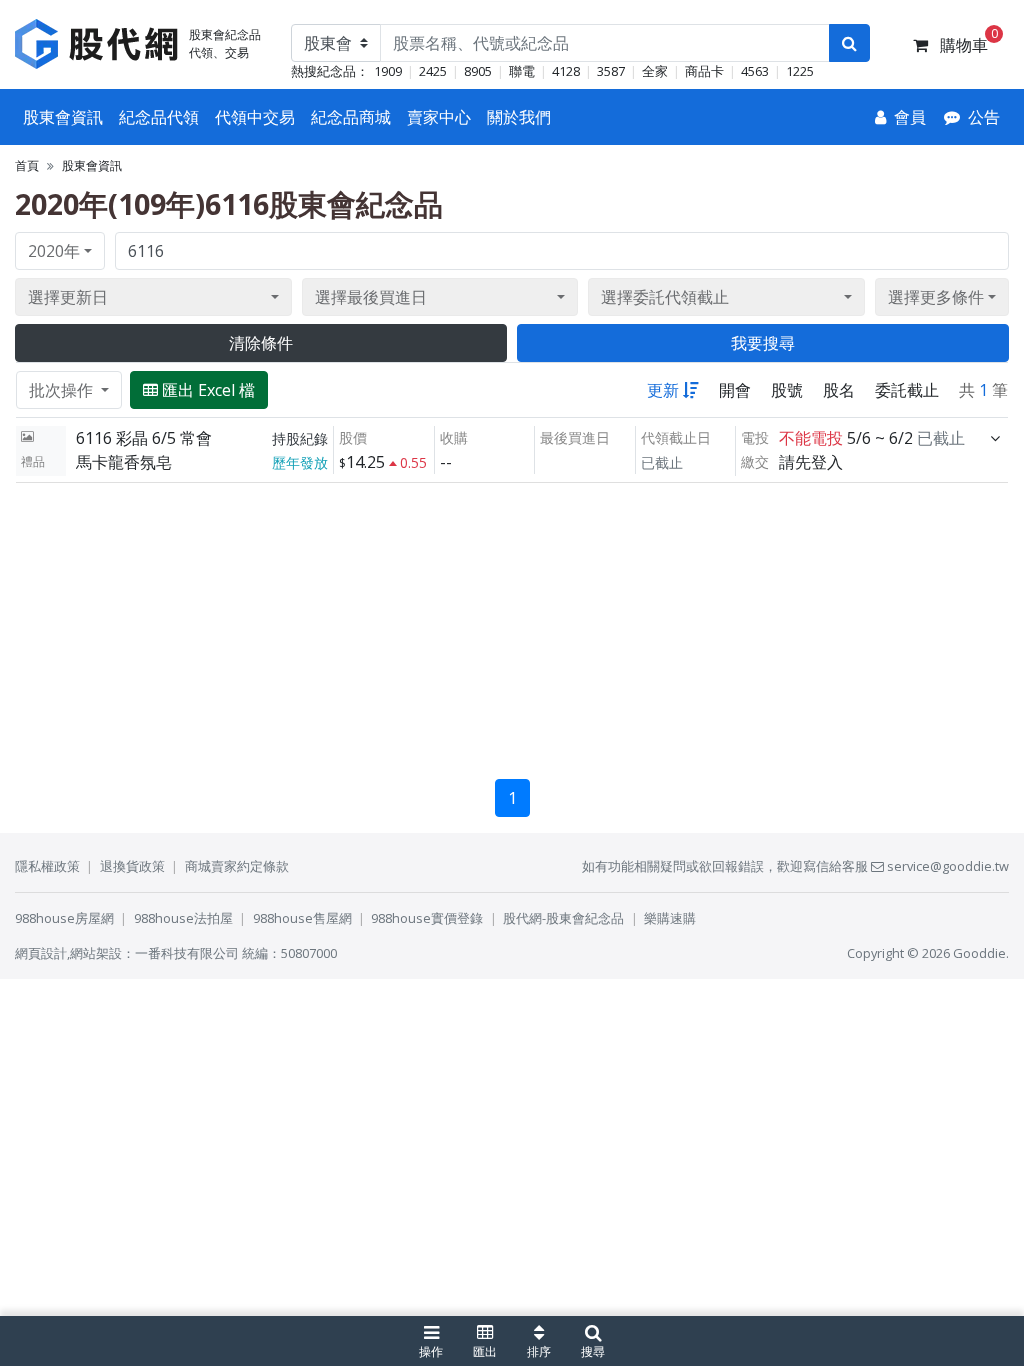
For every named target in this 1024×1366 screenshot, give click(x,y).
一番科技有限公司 (187, 953)
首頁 (27, 165)
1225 (800, 71)
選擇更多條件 (936, 297)
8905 (478, 71)
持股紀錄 (300, 438)
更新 (663, 390)
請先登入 (811, 462)
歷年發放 (300, 462)
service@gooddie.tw (946, 866)
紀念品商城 (351, 117)
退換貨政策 (132, 866)
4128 (566, 71)
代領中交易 (255, 117)
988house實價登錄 (427, 918)
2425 (433, 71)
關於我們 (519, 117)
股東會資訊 (63, 117)
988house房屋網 (64, 918)
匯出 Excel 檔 (208, 390)
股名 (839, 390)
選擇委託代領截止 (665, 297)
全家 (655, 71)
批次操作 (63, 390)
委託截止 (907, 390)
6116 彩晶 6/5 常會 (144, 438)
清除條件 (261, 343)
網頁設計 (41, 953)
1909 (388, 71)
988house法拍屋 (183, 918)
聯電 (522, 71)
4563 (755, 71)
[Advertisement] (512, 623)
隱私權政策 (47, 866)
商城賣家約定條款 (237, 866)
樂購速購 (670, 918)
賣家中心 (439, 117)
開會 (735, 390)
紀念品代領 (159, 117)
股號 (787, 390)
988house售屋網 (302, 918)
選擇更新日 (68, 297)
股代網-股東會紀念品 (563, 918)
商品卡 (704, 71)
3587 (611, 71)
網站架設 (96, 953)
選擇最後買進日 (371, 297)
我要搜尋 (763, 343)
